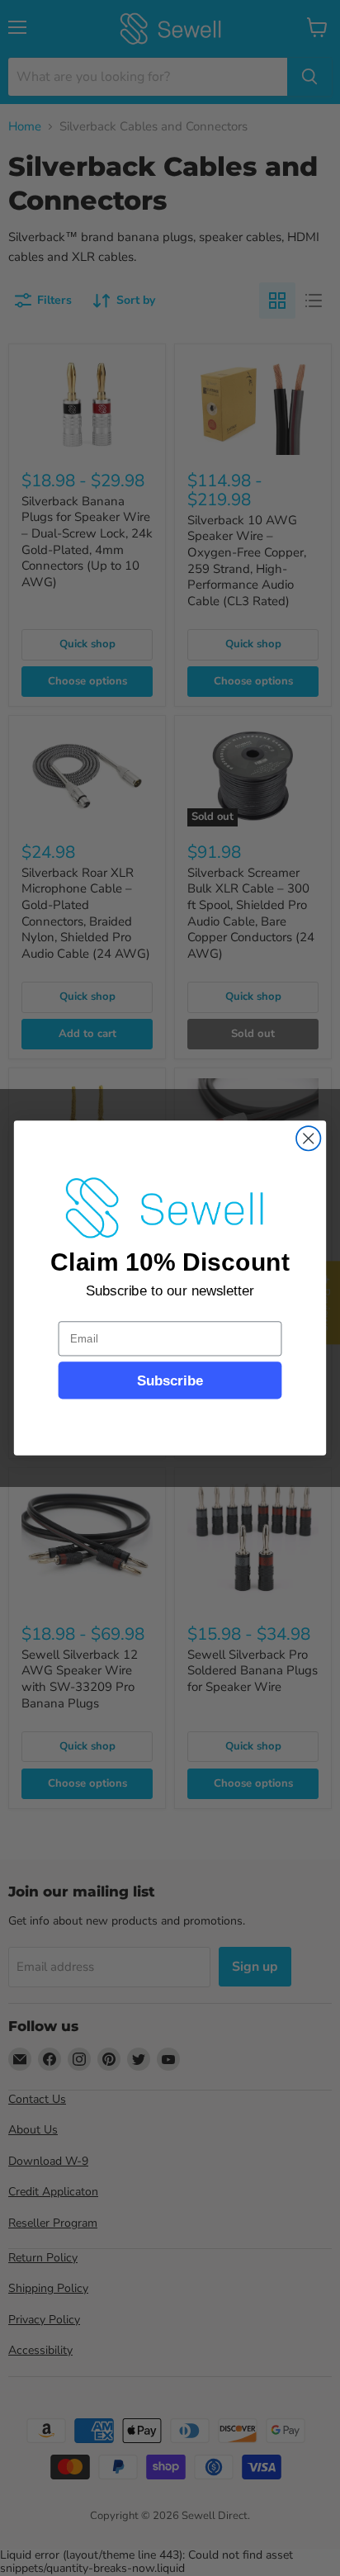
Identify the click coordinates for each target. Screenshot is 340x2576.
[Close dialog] (308, 1138)
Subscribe (170, 1380)
